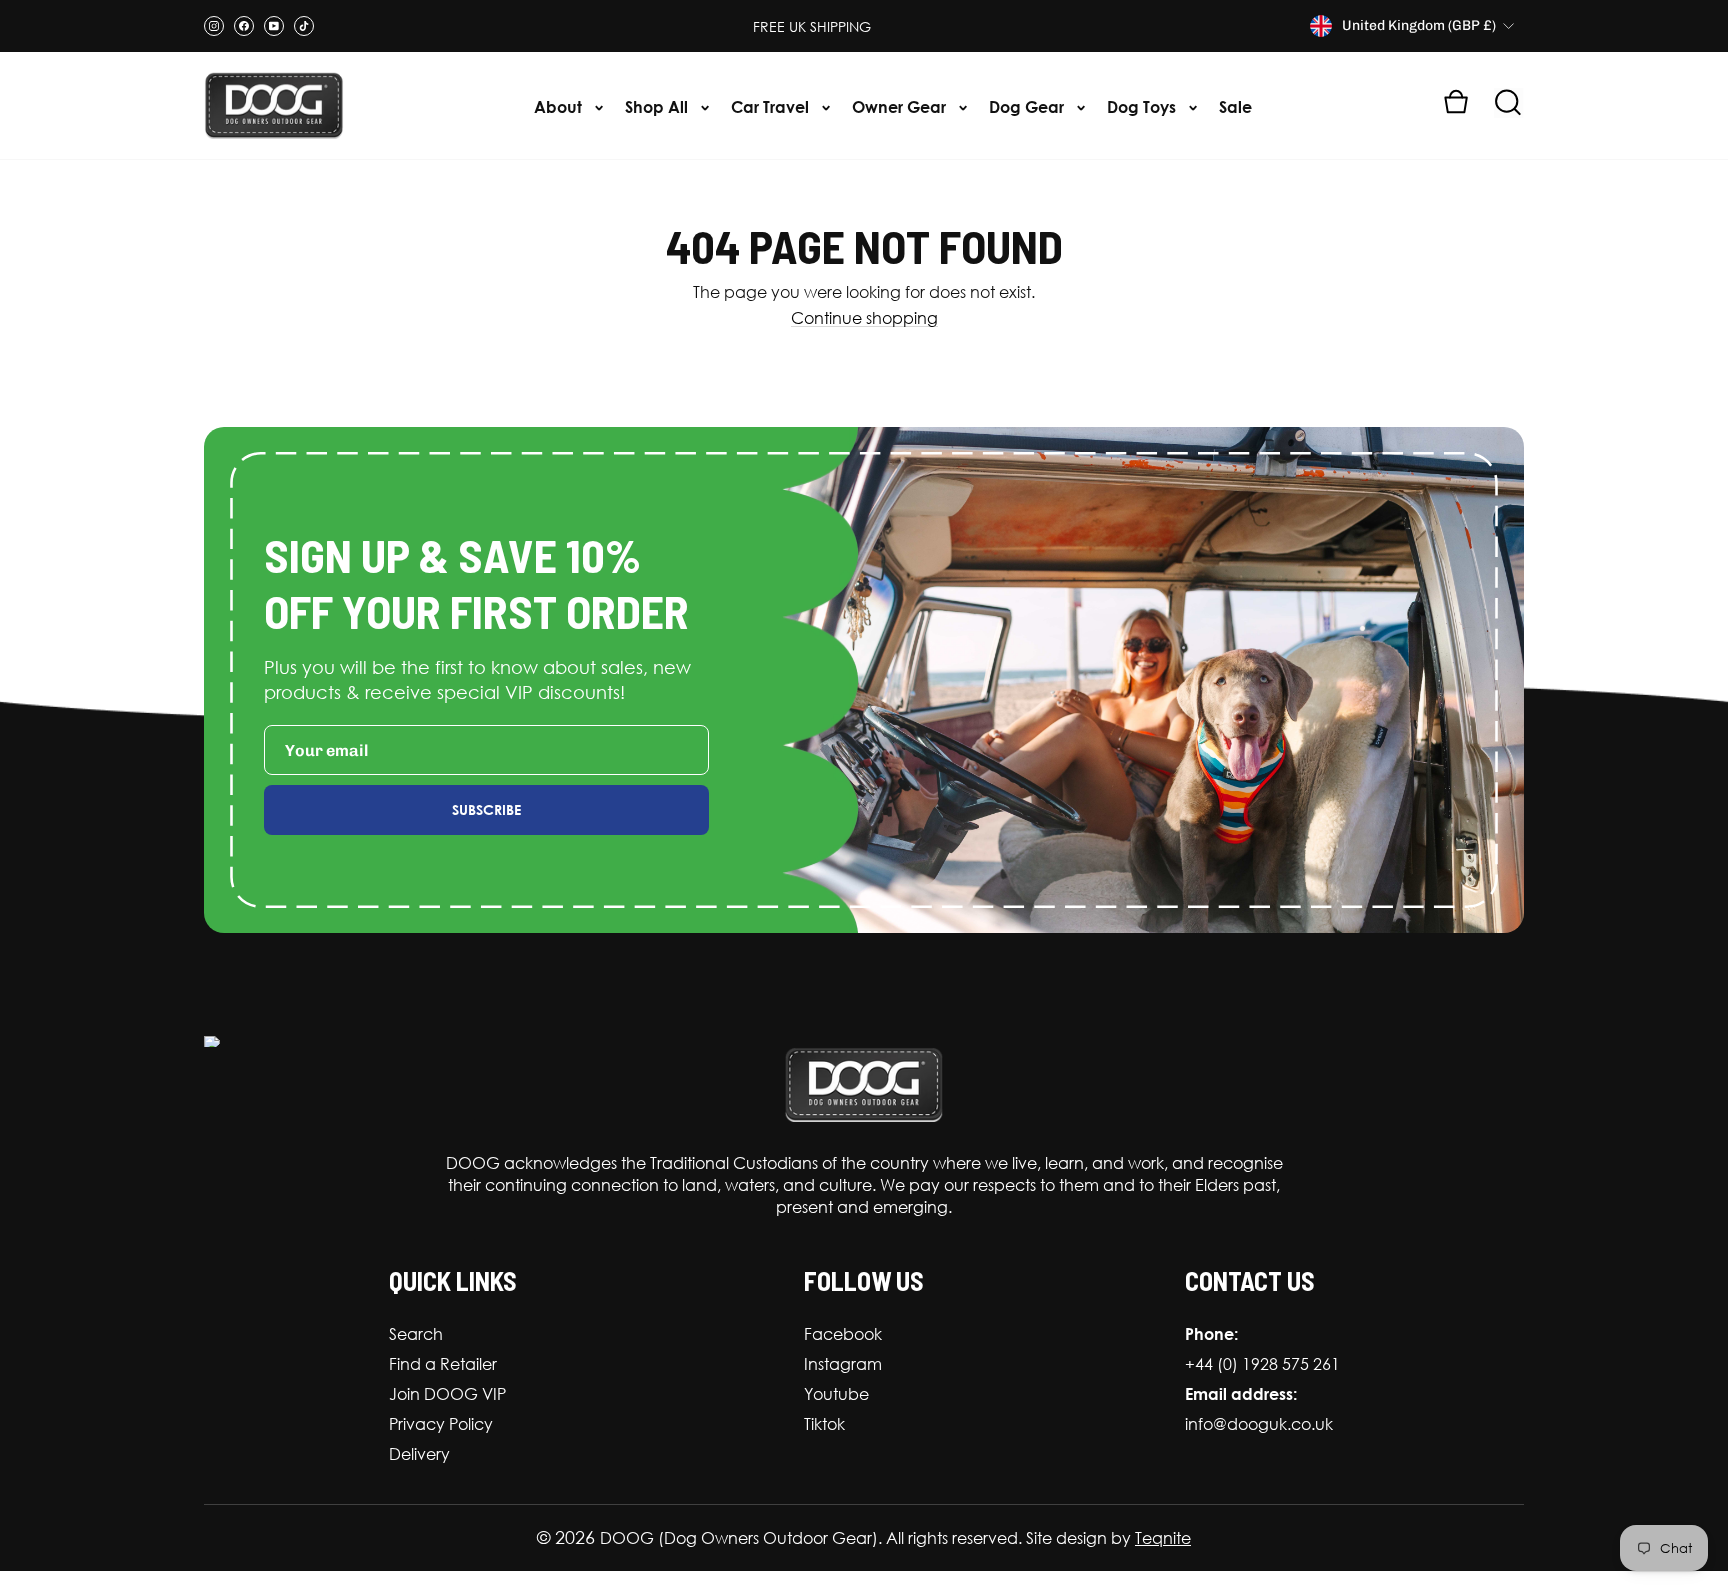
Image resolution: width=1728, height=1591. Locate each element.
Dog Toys (1143, 106)
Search (416, 1334)
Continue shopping (864, 318)
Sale (1235, 106)
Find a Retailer (443, 1364)
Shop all (658, 106)
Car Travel (772, 106)
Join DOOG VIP (447, 1394)
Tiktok (824, 1424)
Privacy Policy (441, 1424)
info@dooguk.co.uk (1259, 1424)
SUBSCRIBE (486, 809)
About (560, 106)
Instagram (843, 1364)
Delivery (419, 1454)
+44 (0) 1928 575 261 (1262, 1364)
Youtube (836, 1394)
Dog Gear (1028, 106)
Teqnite (1163, 1538)
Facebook (843, 1334)
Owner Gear (901, 106)
